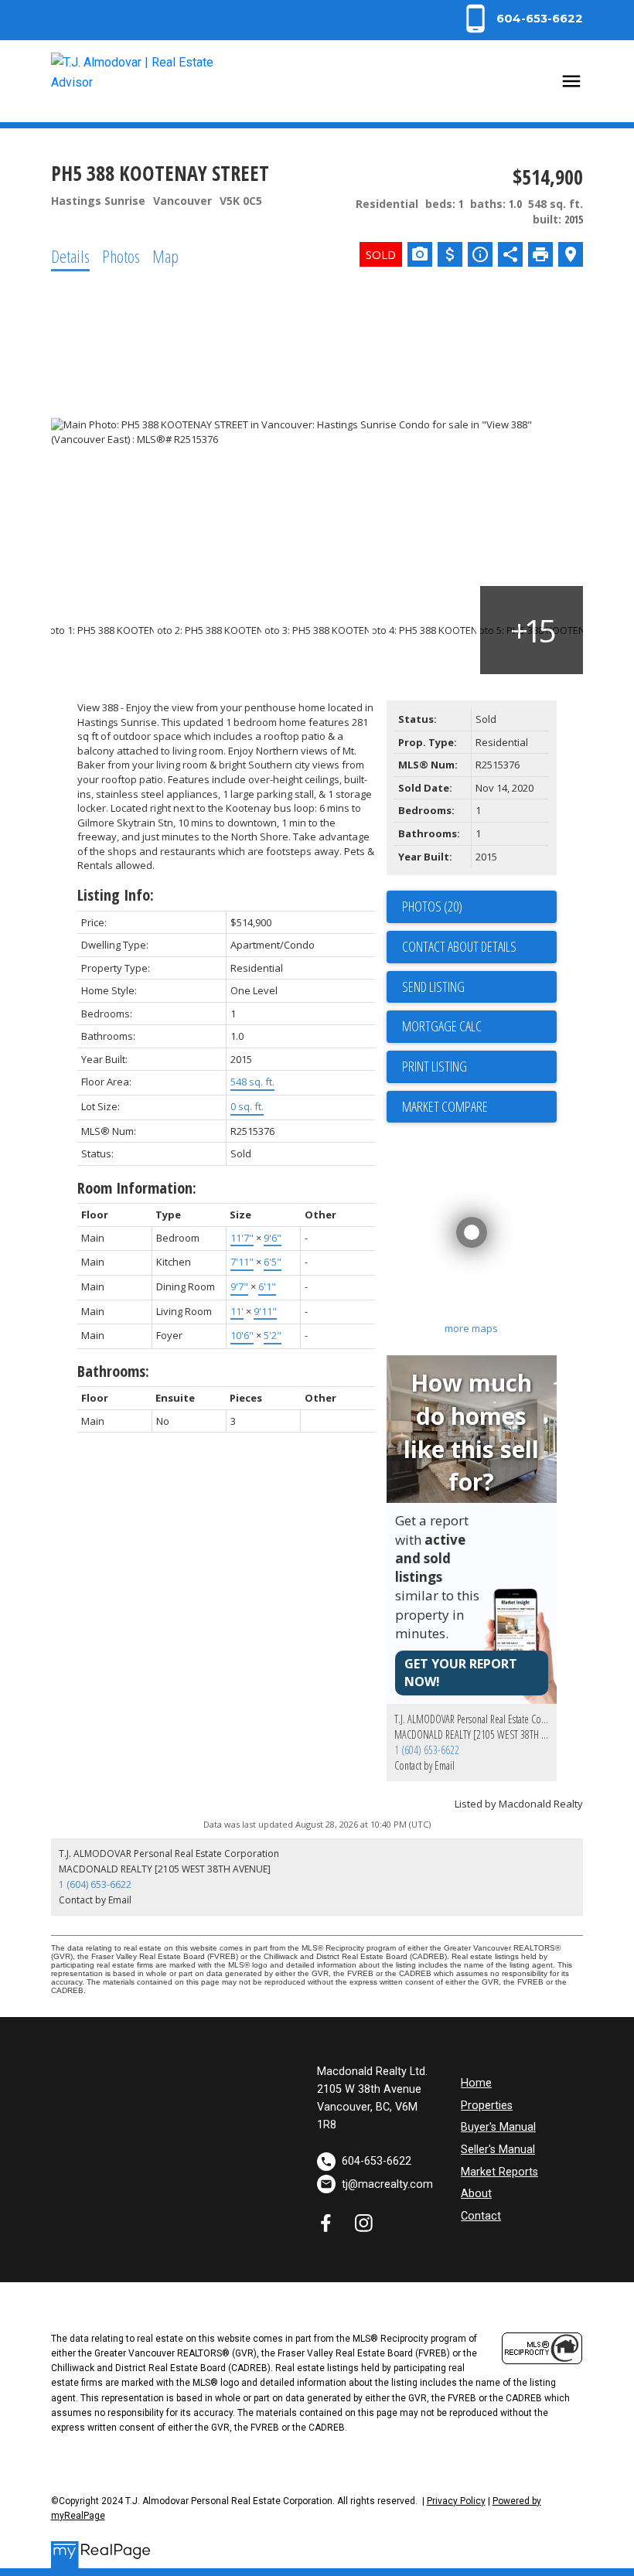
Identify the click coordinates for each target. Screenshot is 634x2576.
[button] (522, 19)
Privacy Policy (456, 2501)
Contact (481, 2216)
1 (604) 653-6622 (427, 1750)
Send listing (433, 986)
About (476, 2194)
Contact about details (459, 946)
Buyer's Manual (498, 2127)
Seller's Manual (498, 2150)
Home (476, 2083)
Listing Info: (116, 895)
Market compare (445, 1106)
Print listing (435, 1066)
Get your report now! (461, 1673)
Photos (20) (432, 906)
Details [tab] (70, 256)
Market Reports (499, 2172)
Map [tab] (165, 256)
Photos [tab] (121, 256)
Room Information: (137, 1188)
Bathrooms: (113, 1371)
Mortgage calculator (479, 1027)
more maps (471, 1328)
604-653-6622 (540, 19)
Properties (487, 2106)
